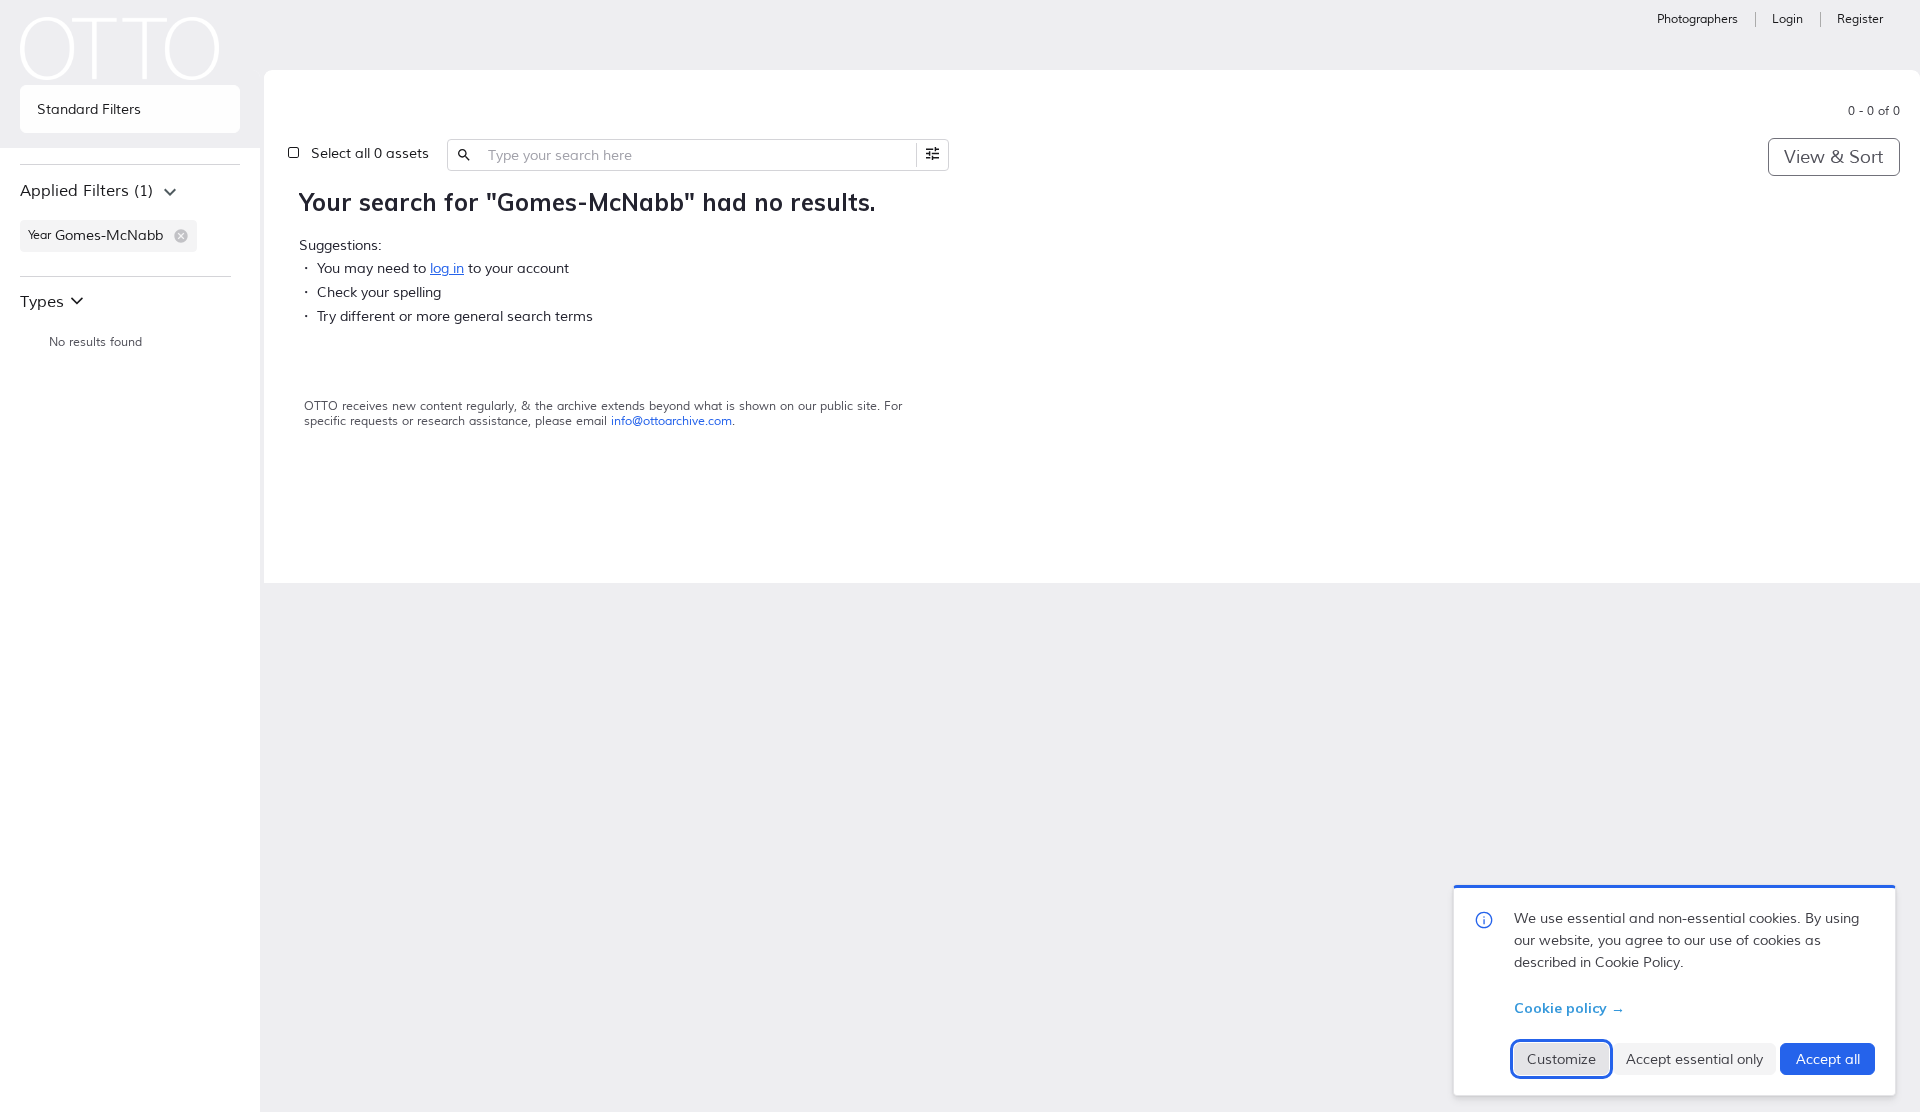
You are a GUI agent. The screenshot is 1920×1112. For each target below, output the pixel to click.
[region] (130, 220)
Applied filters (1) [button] (86, 191)
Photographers (1697, 19)
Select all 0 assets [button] (370, 153)
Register (1860, 19)
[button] (181, 236)
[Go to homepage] (120, 48)
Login (1787, 19)
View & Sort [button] (1833, 157)
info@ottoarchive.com (671, 421)
